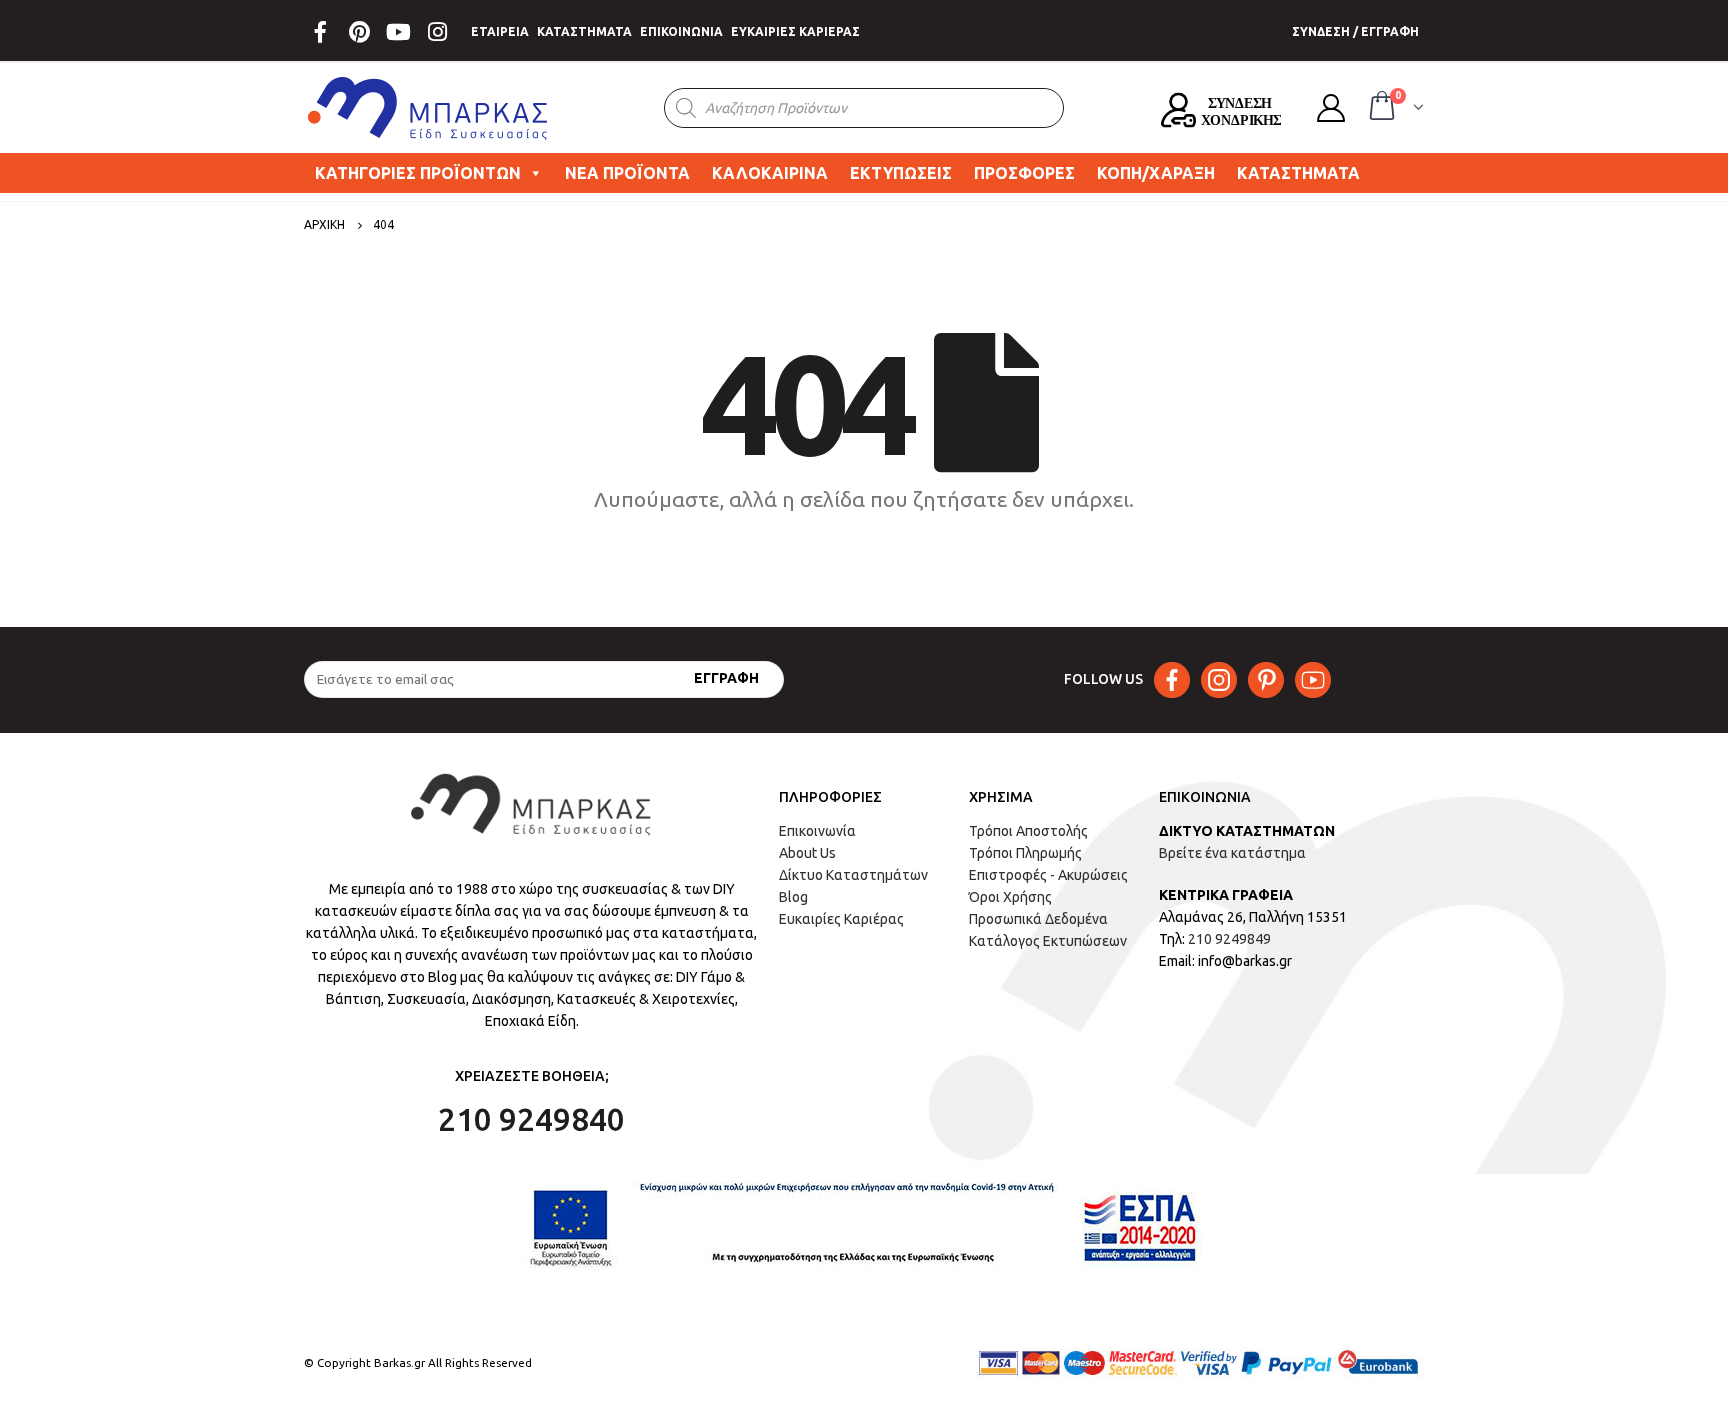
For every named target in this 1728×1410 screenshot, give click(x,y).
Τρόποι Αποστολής (1028, 831)
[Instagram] (437, 32)
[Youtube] (398, 32)
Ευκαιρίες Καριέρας (841, 919)
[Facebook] (320, 32)
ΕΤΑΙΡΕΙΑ (500, 31)
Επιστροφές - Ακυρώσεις (1048, 875)
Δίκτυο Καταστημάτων (853, 875)
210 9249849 (1229, 939)
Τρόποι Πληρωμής (1025, 853)
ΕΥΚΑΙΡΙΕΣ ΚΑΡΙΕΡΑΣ (795, 31)
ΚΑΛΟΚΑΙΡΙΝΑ (770, 173)
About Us (807, 853)
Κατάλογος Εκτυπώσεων (1048, 941)
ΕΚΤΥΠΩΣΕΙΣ (901, 173)
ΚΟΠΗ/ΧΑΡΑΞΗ (1156, 173)
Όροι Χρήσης (1010, 897)
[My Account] (1331, 108)
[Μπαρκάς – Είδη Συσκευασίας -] (429, 108)
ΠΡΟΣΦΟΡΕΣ (1024, 173)
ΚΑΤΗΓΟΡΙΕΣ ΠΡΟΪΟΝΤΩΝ (418, 173)
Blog (793, 897)
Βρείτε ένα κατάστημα (1232, 853)
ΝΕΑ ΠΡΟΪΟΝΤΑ (627, 173)
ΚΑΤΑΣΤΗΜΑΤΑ (584, 31)
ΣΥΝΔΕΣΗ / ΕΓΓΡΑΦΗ (1355, 31)
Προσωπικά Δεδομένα (1038, 919)
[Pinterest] (359, 32)
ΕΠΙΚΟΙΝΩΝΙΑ (681, 31)
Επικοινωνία (817, 831)
